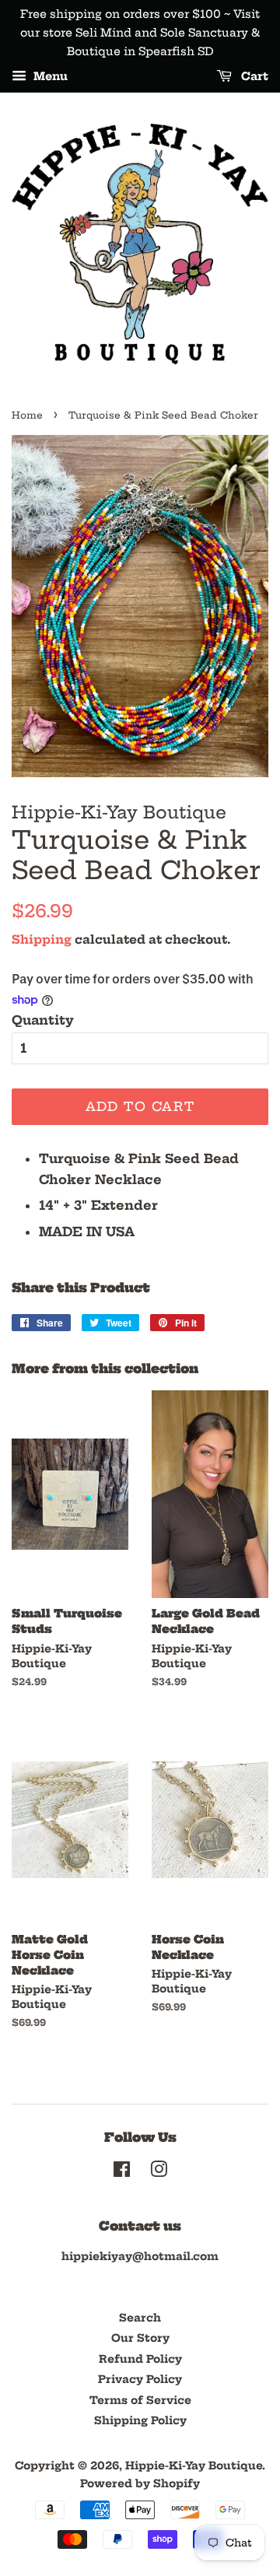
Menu (49, 77)
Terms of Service (140, 2401)
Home (27, 415)
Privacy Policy (140, 2380)
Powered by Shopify (140, 2484)
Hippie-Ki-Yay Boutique (194, 2466)
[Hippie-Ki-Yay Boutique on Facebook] (122, 2173)
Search (140, 2318)
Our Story (140, 2338)
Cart (253, 77)
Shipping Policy (140, 2421)
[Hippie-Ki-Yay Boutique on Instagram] (159, 2173)
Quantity (43, 1020)
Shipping (42, 939)
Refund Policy (140, 2359)
